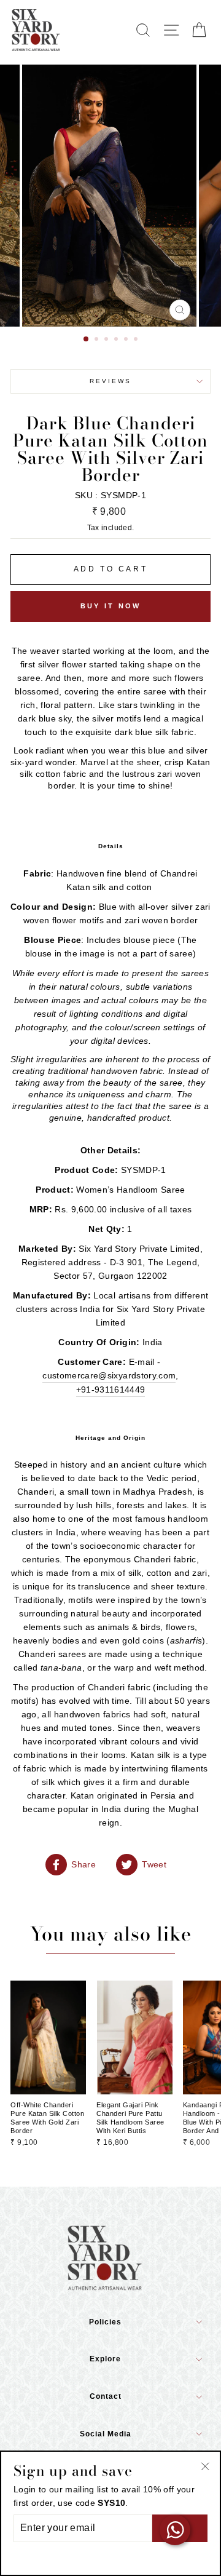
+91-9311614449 (111, 1389)
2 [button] (98, 340)
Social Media (106, 2434)
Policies (105, 2322)
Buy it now (111, 606)
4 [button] (117, 340)
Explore (105, 2359)
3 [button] (107, 340)
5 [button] (127, 340)
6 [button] (137, 340)
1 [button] (87, 340)
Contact (106, 2396)
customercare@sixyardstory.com (109, 1375)
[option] (110, 196)
